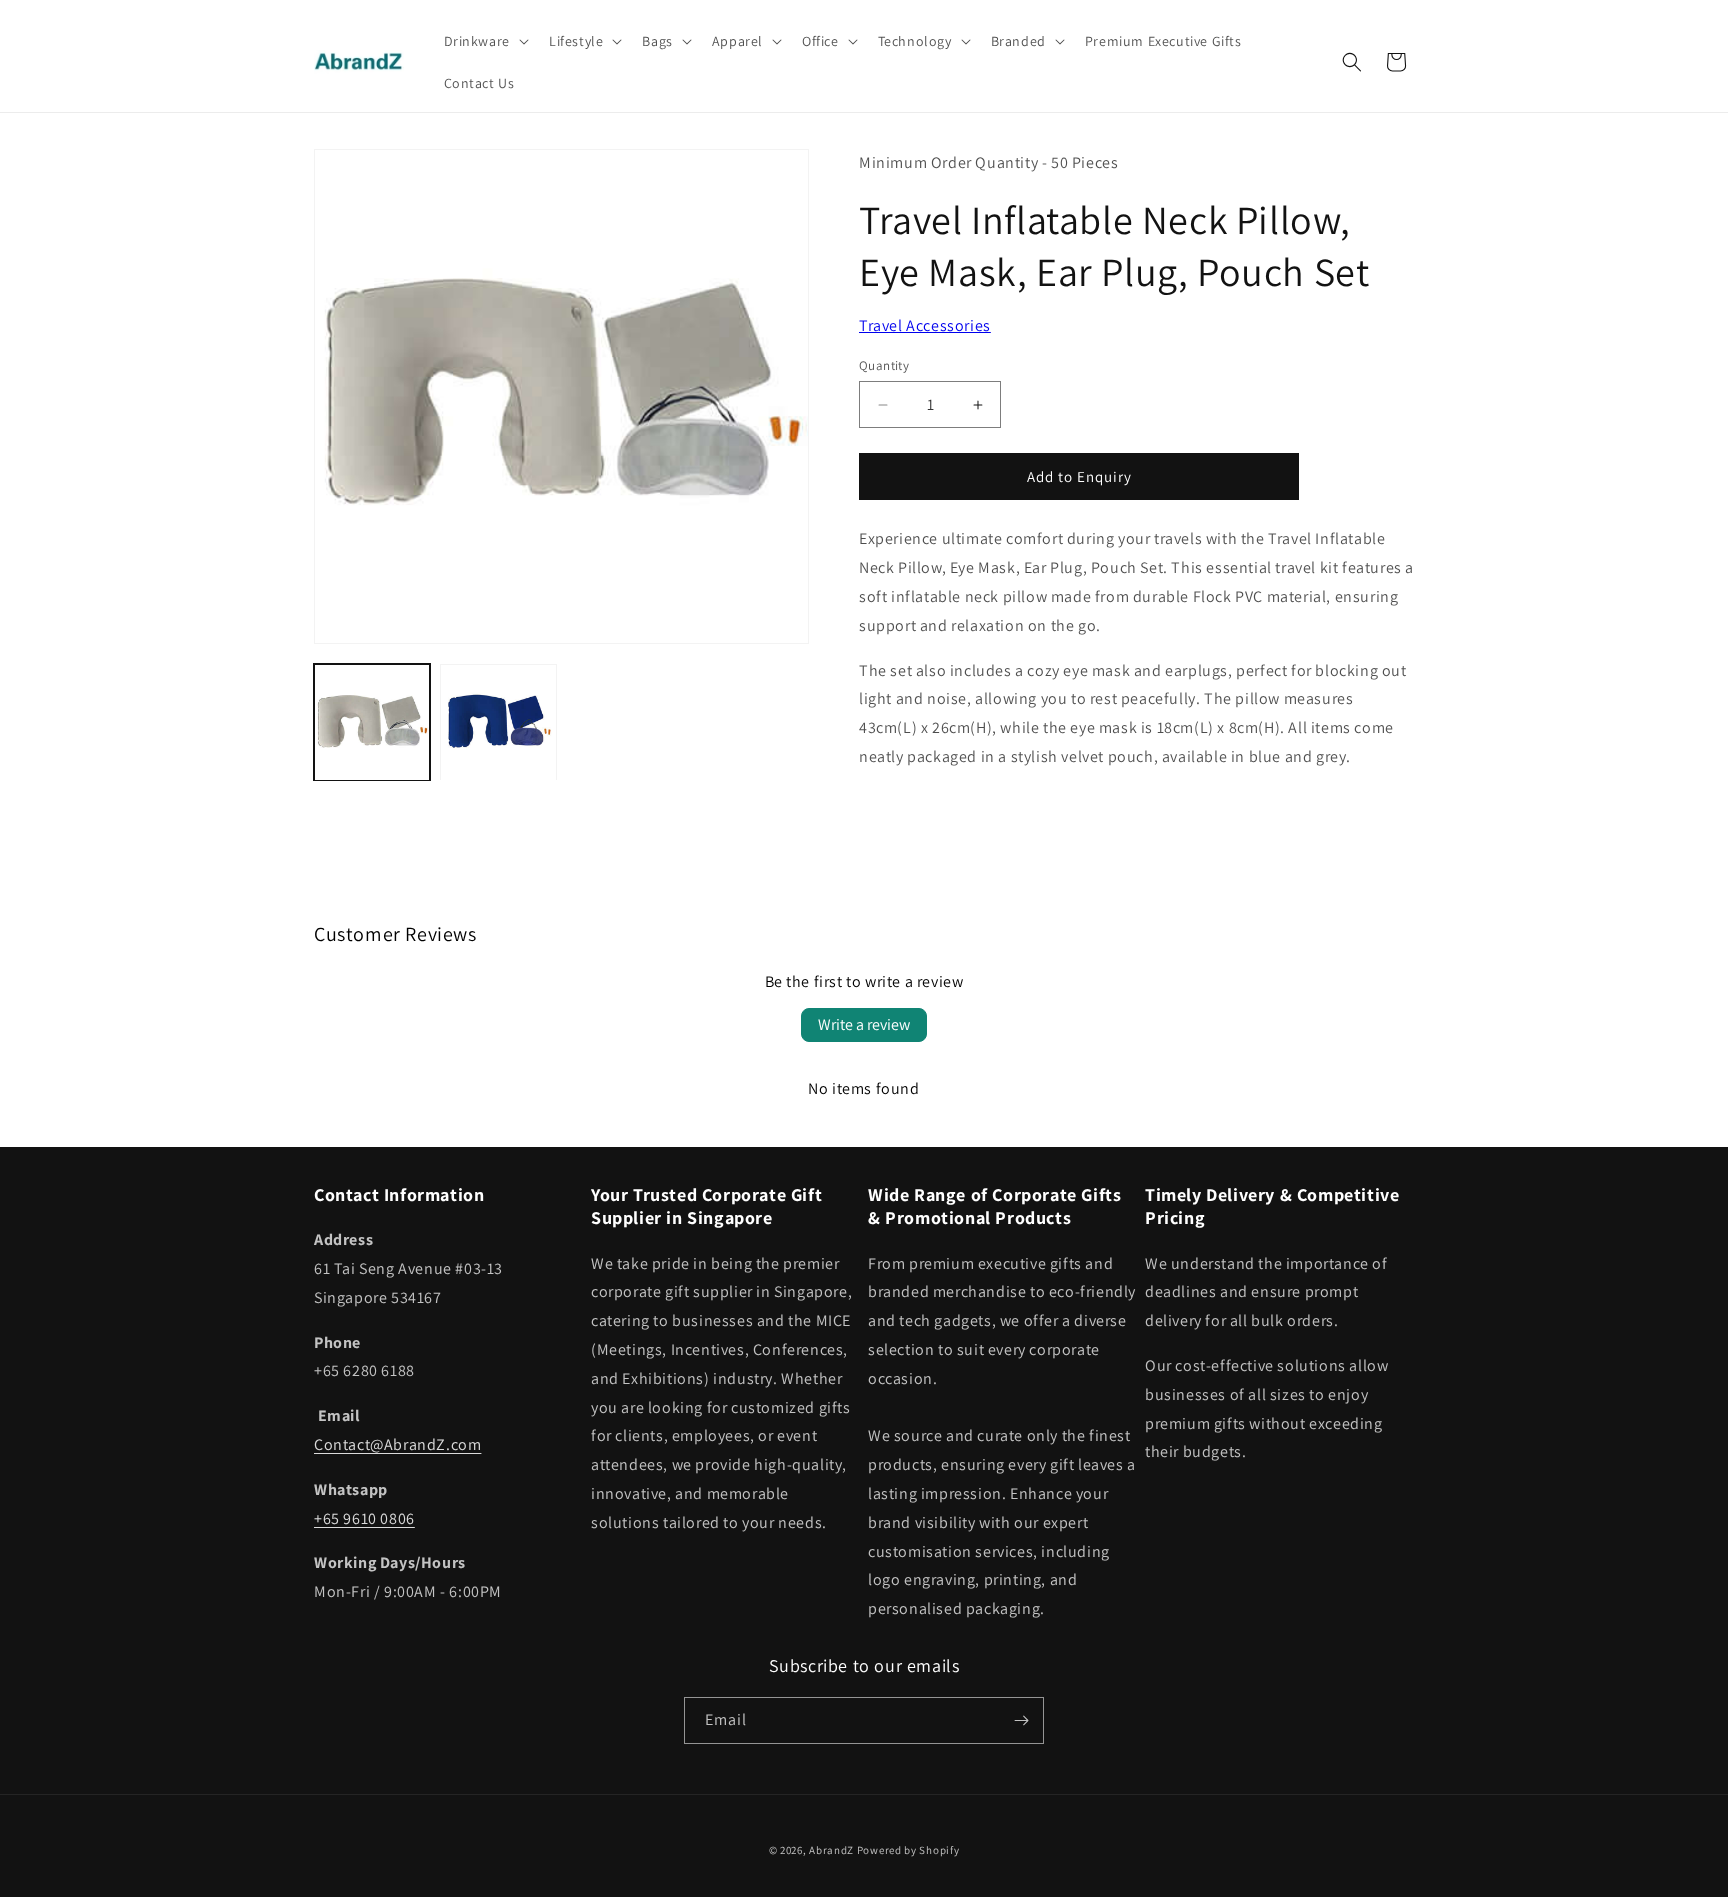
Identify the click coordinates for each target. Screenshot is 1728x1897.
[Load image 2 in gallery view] (498, 722)
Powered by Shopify (908, 1850)
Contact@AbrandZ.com (397, 1444)
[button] (484, 41)
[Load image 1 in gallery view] (372, 722)
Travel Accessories (925, 325)
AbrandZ (831, 1850)
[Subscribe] (1021, 1720)
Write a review (864, 1024)
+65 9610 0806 (364, 1518)
